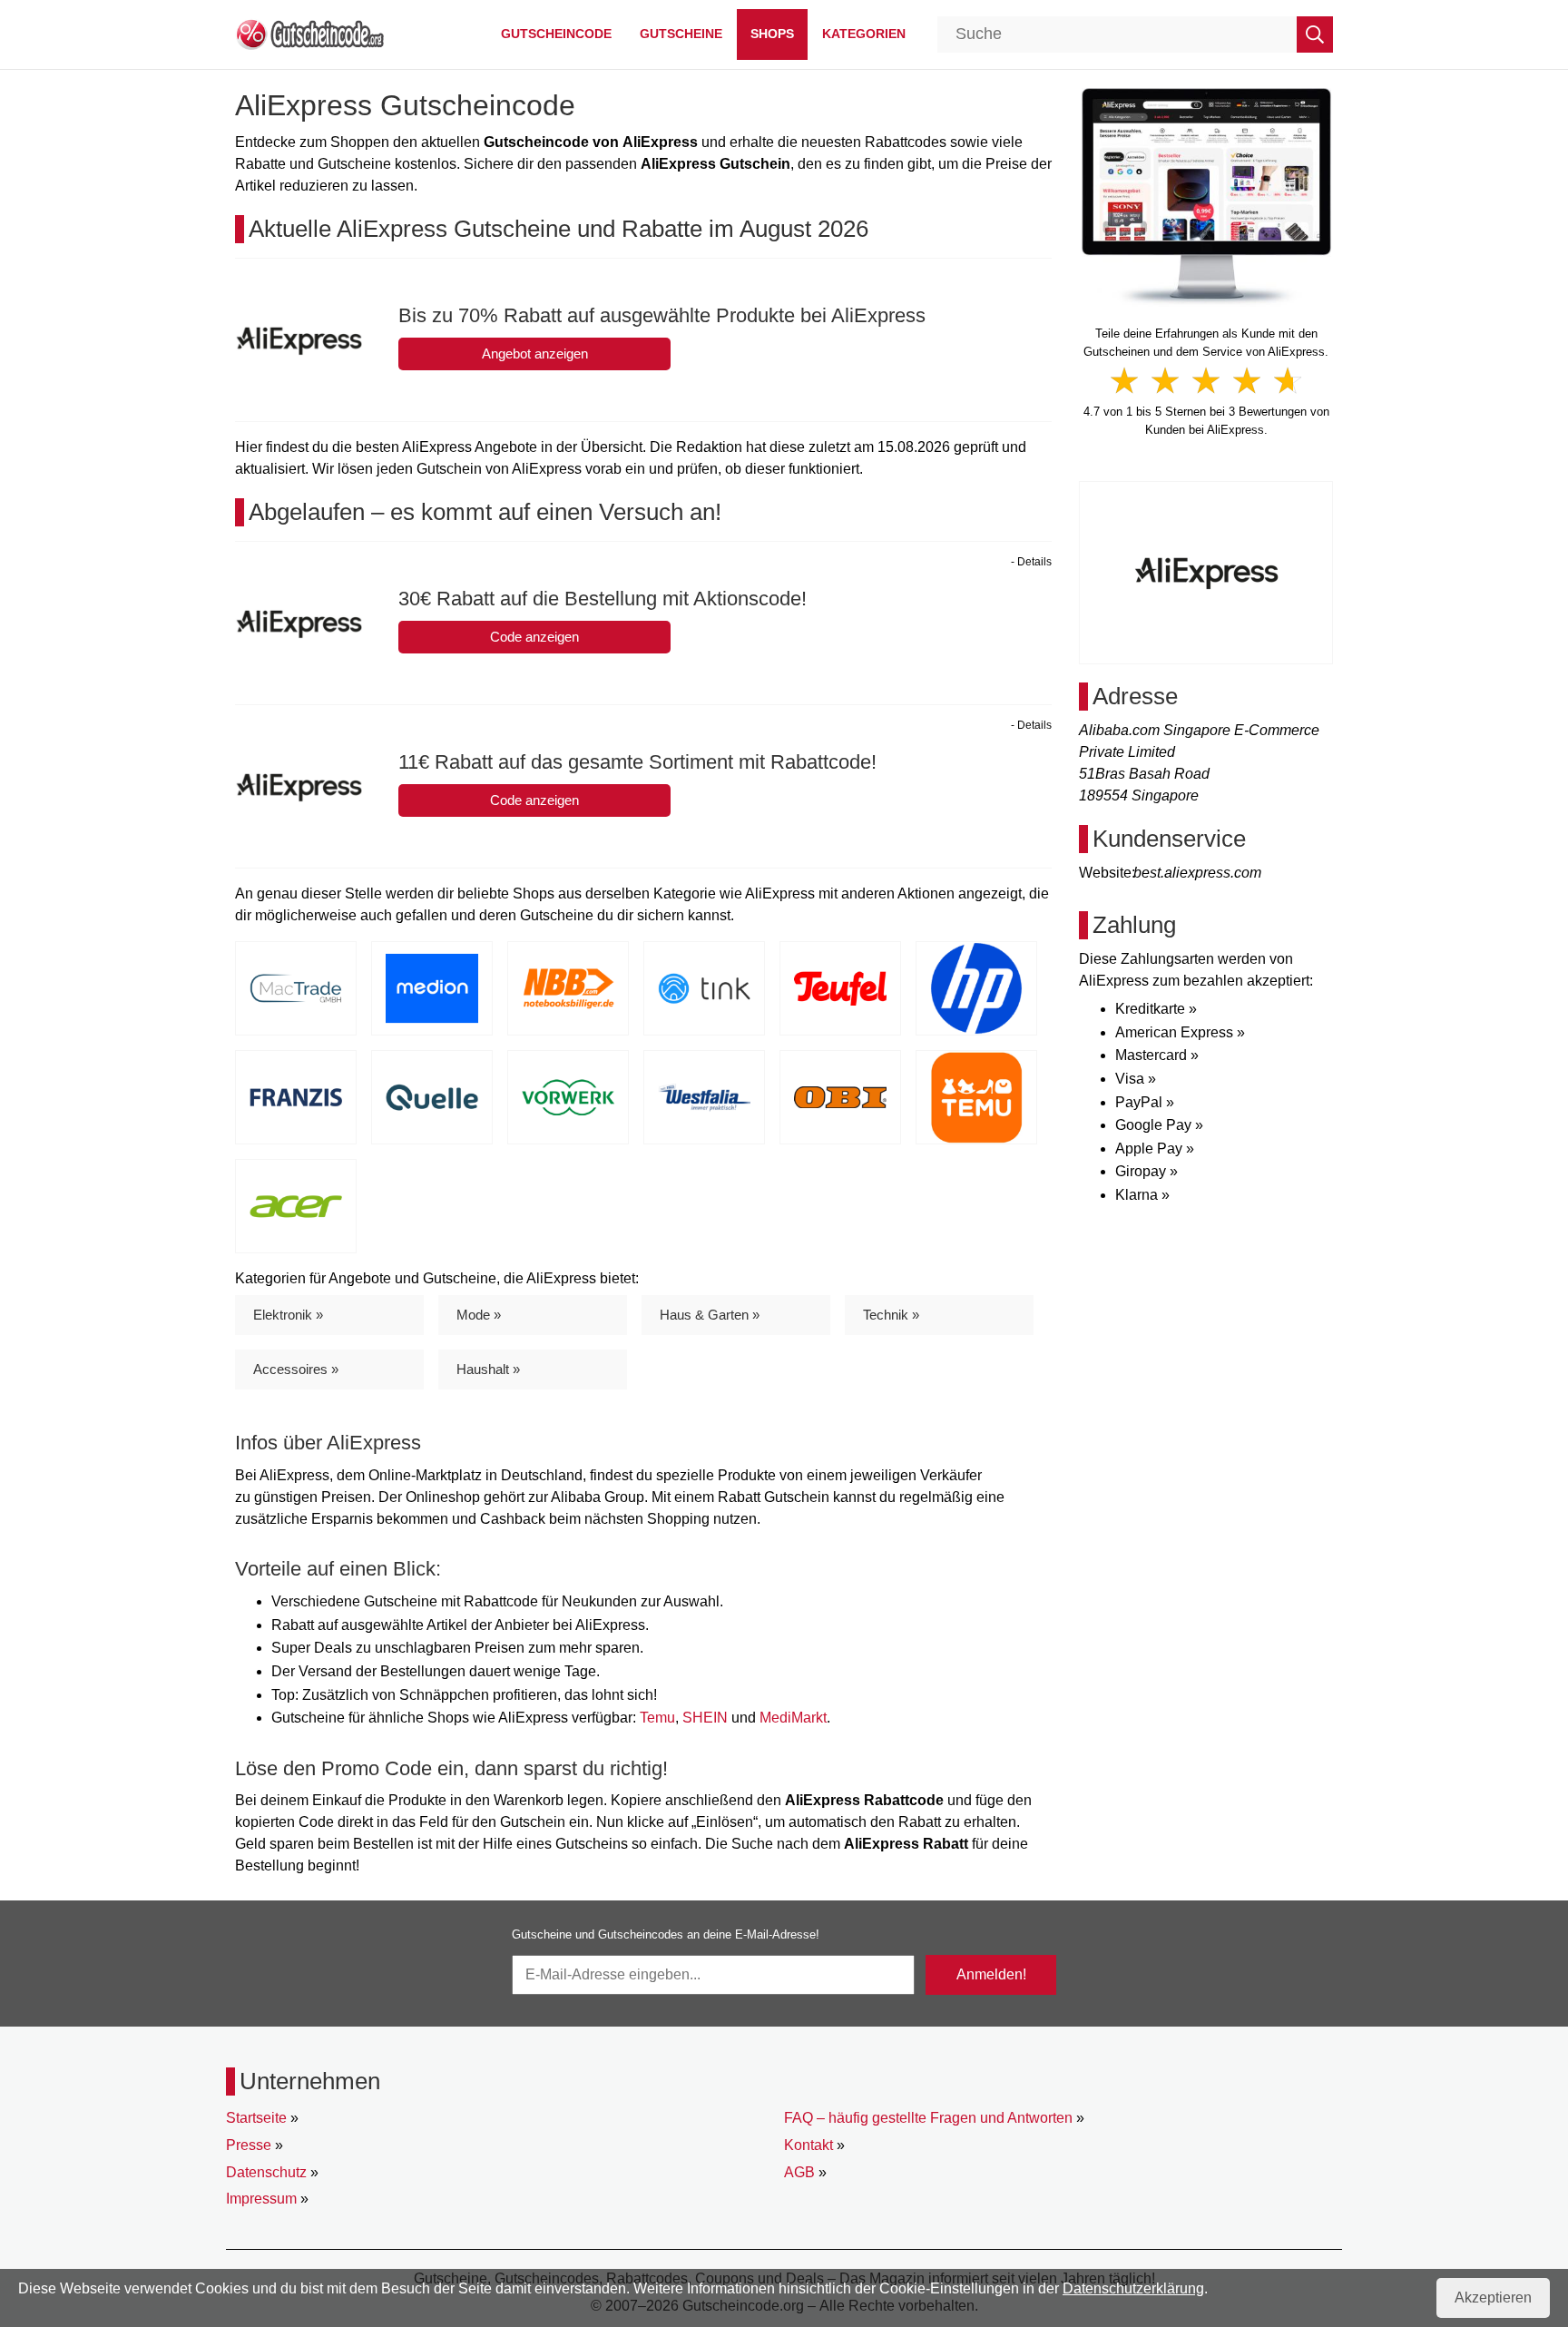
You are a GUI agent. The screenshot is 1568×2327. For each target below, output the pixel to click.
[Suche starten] (1315, 34)
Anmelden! (991, 1974)
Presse (249, 2145)
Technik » (891, 1315)
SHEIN (705, 1718)
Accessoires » (296, 1369)
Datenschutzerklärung (1133, 2288)
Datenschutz (266, 2172)
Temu (657, 1718)
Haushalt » (488, 1369)
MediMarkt (793, 1718)
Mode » (479, 1315)
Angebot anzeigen (535, 353)
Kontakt (808, 2145)
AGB (799, 2172)
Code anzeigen (534, 637)
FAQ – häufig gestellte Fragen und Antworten (928, 2118)
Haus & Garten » (710, 1315)
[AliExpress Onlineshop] (1206, 196)
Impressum (261, 2199)
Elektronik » (288, 1315)
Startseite (256, 2118)
